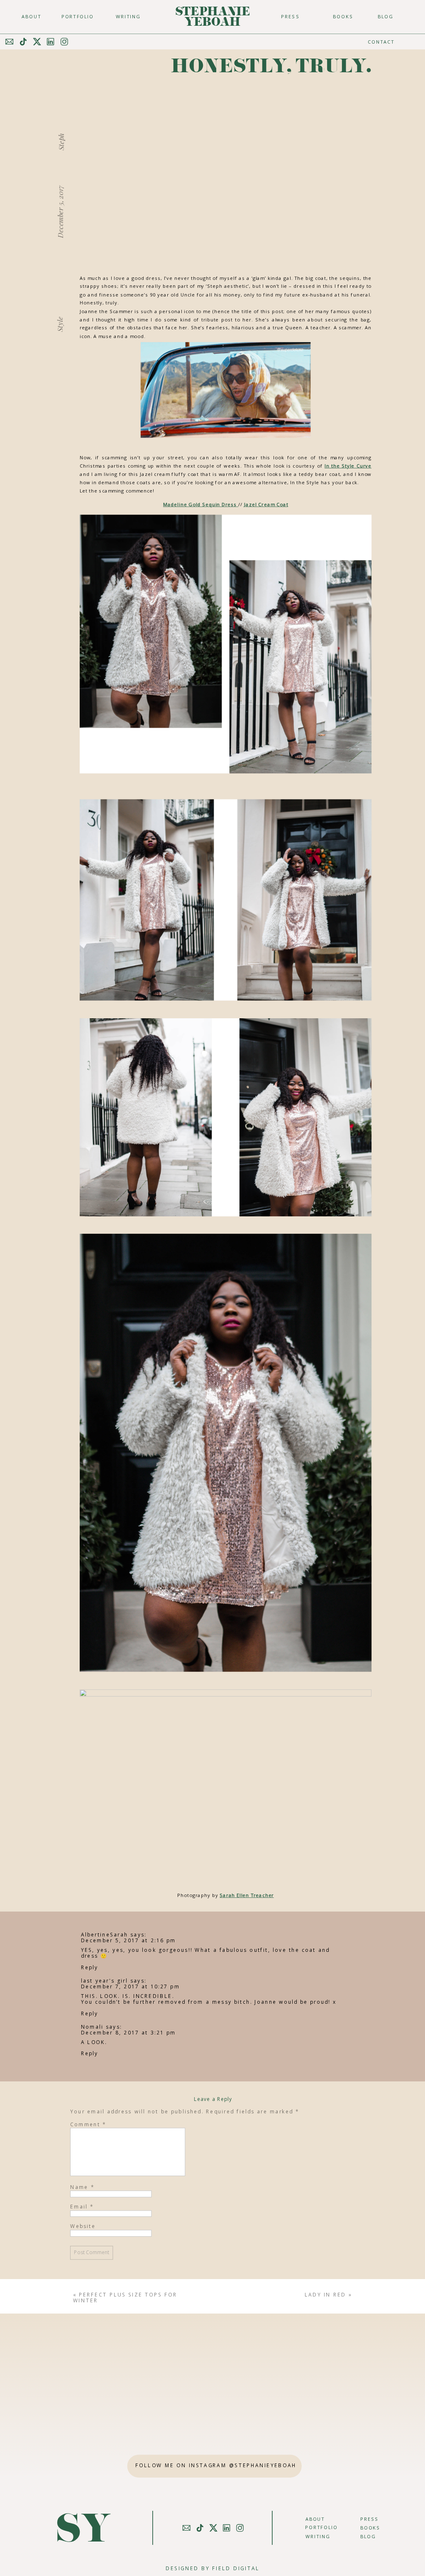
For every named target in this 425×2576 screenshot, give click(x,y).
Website (83, 2226)
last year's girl (104, 1980)
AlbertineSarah (104, 1934)
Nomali (92, 2027)
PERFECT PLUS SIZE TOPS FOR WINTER (125, 2298)
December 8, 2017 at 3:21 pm (128, 2032)
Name (82, 2186)
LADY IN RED (325, 2294)
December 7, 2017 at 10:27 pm (130, 1986)
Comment (88, 2124)
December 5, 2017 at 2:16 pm (128, 1940)
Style (60, 324)
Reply (89, 1967)
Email (82, 2206)
